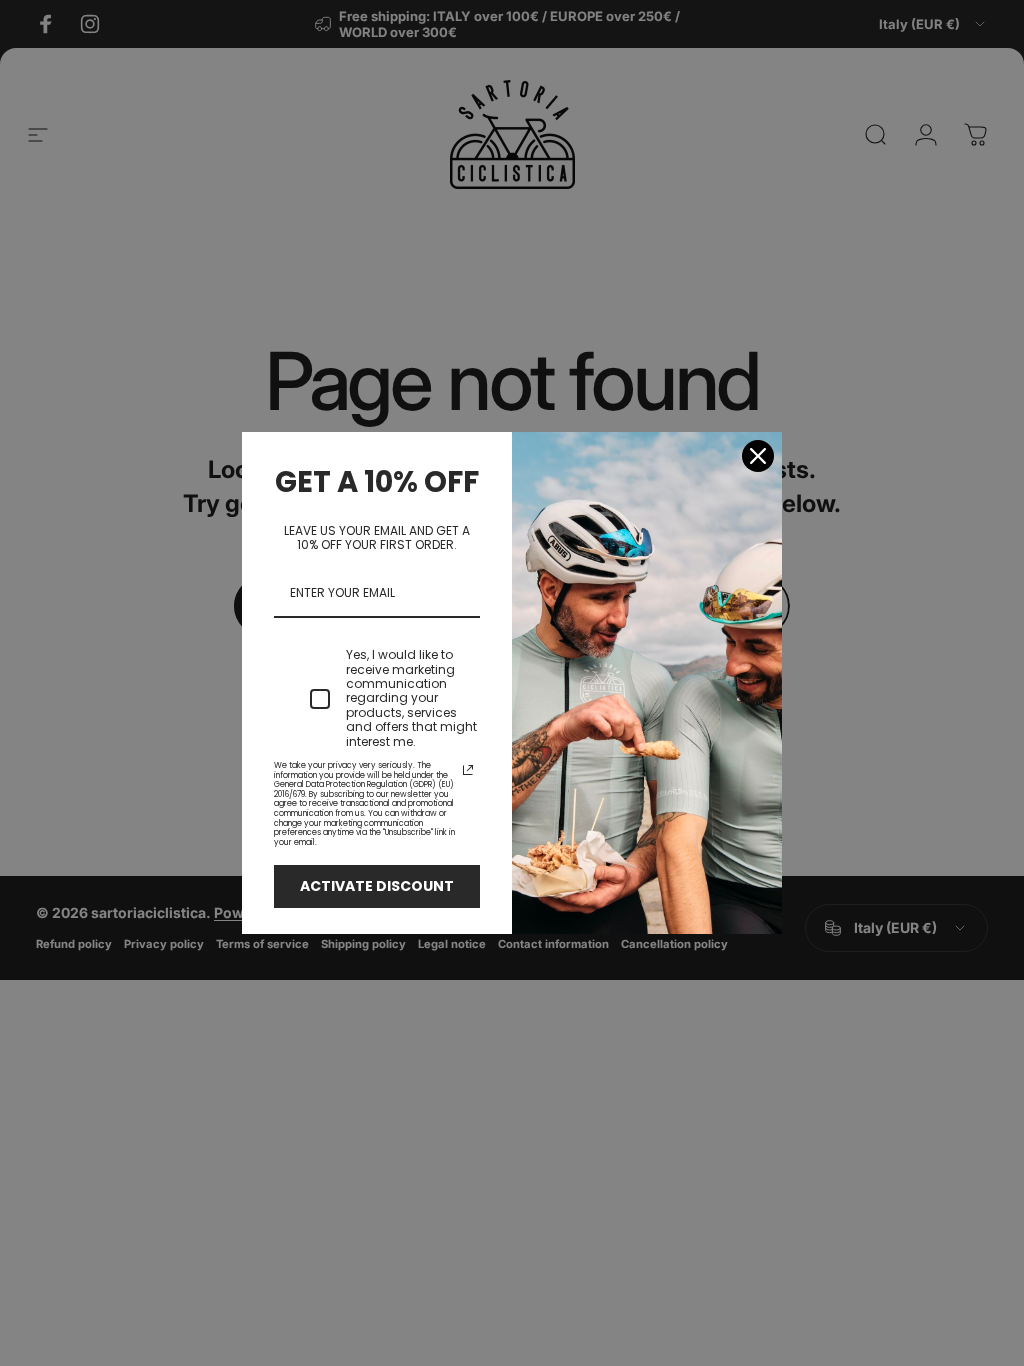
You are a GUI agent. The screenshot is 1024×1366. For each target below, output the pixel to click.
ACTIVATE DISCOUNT (377, 886)
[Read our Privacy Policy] (468, 770)
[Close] (758, 456)
